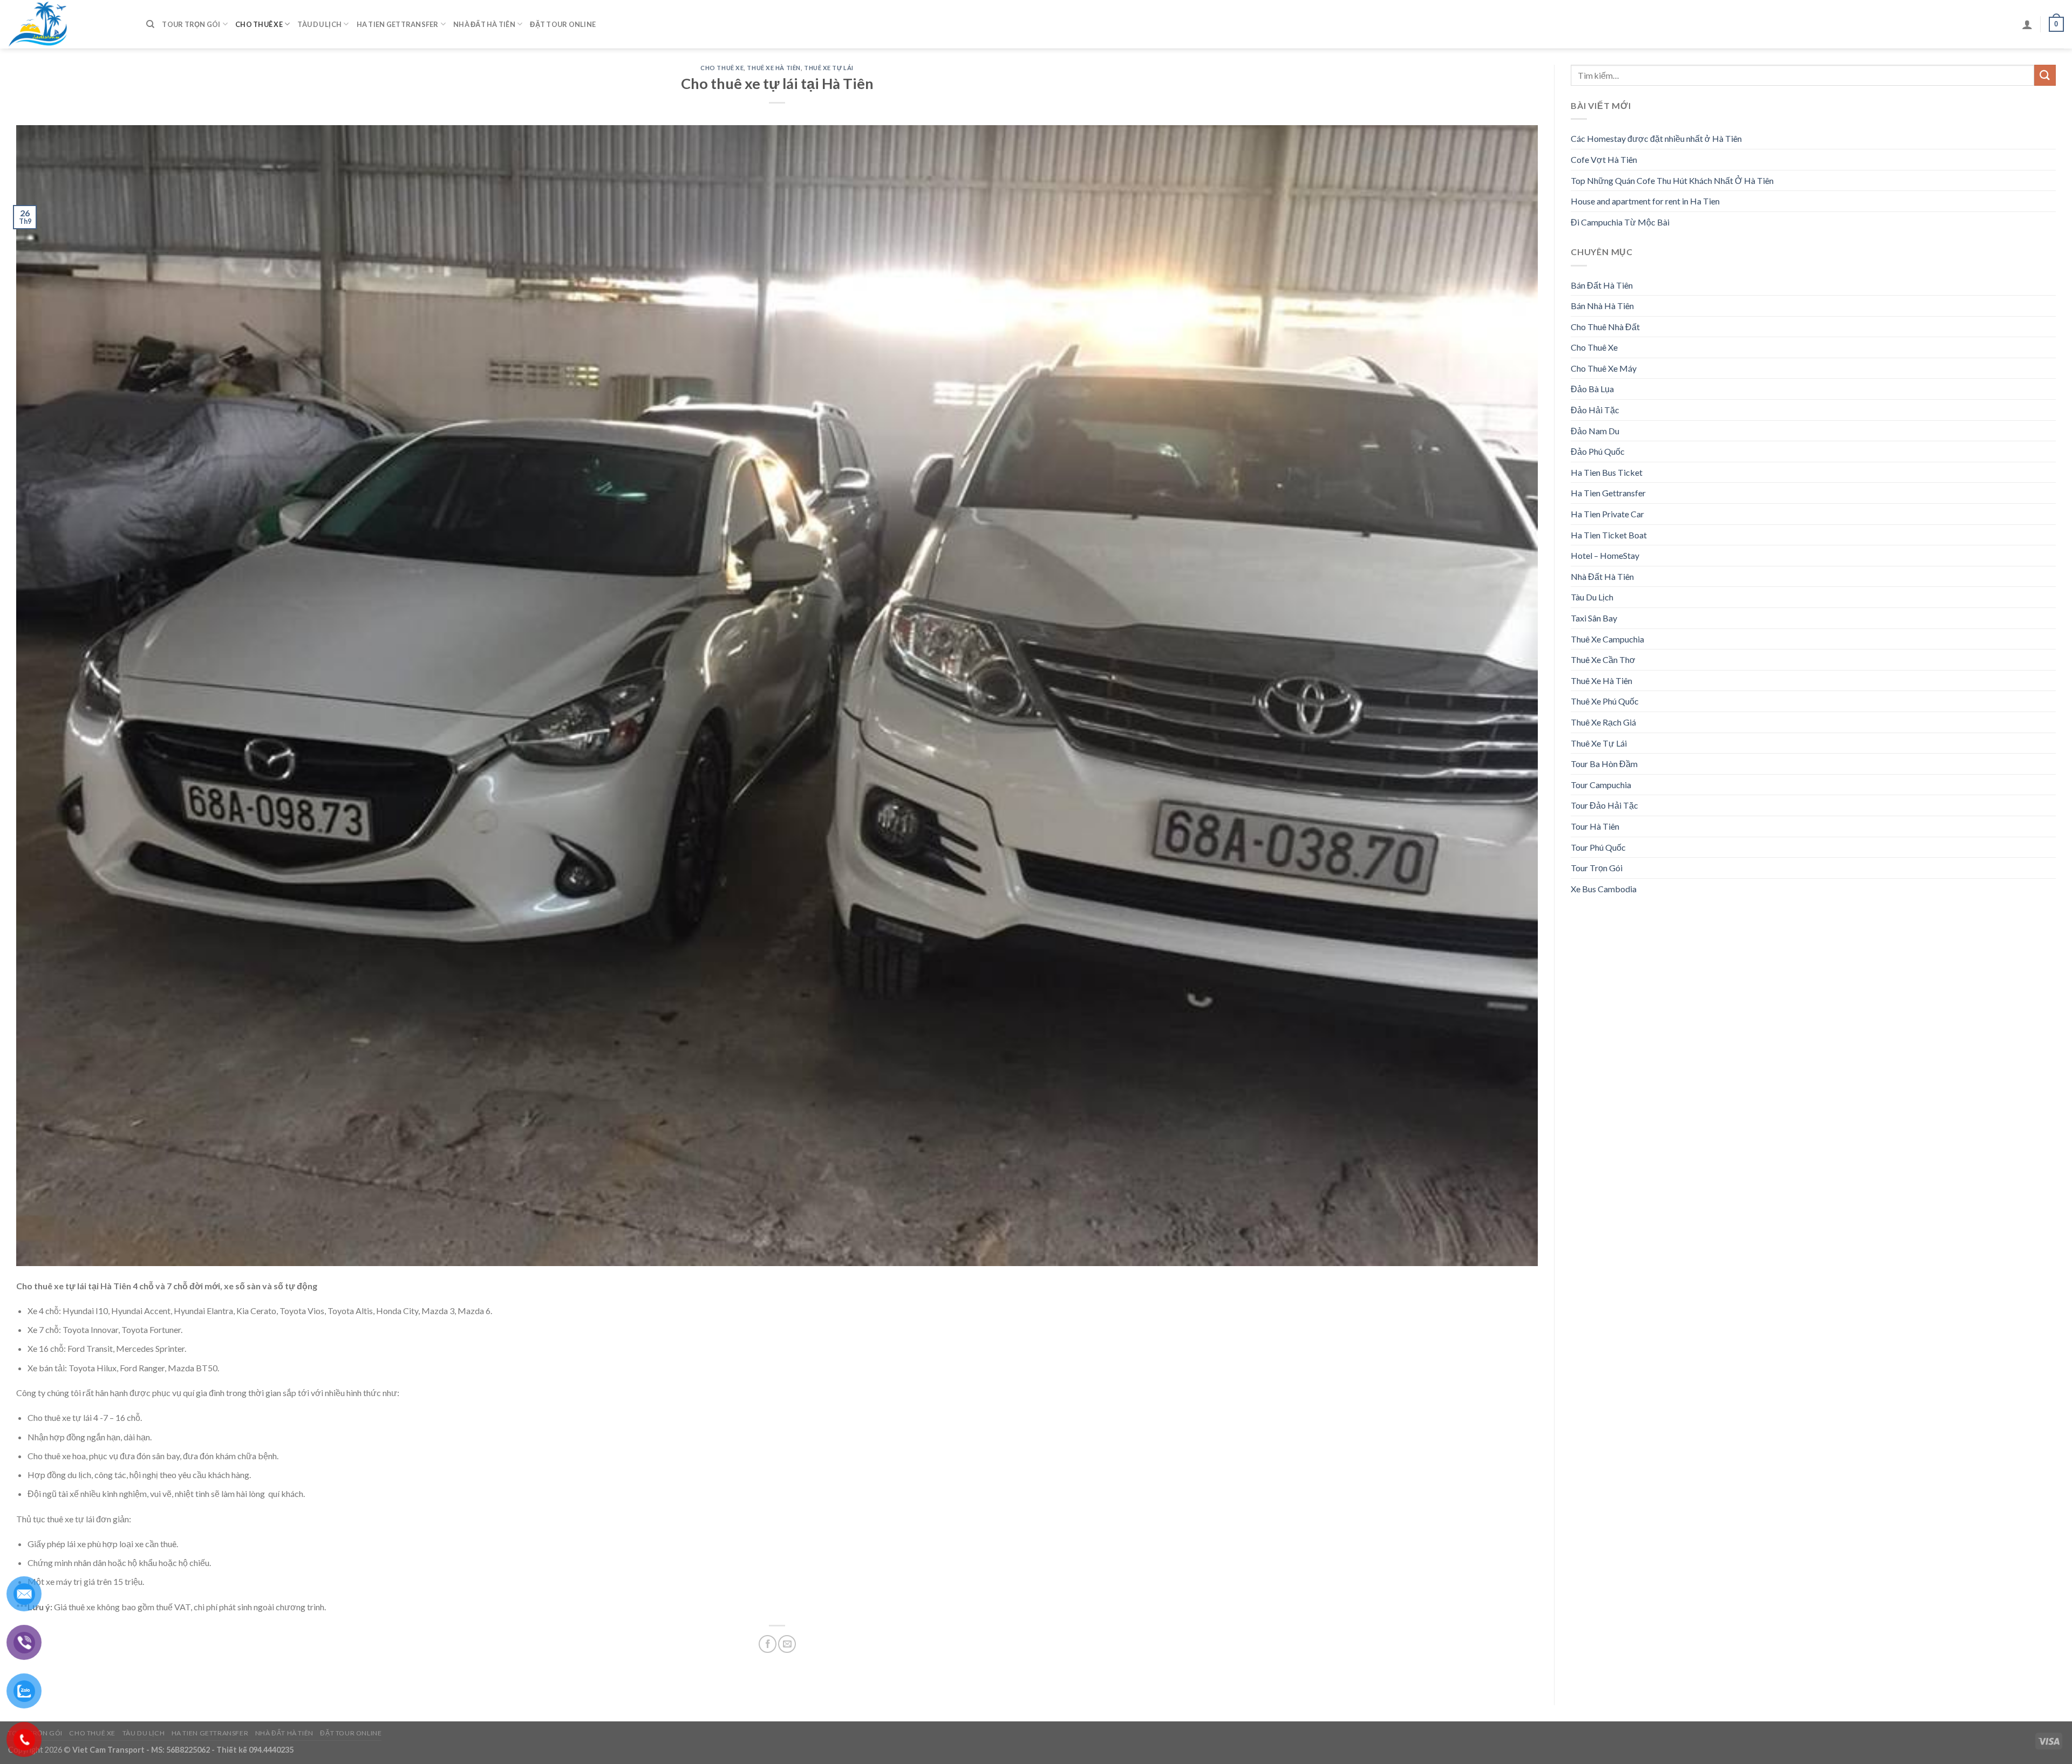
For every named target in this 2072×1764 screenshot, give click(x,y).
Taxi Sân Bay (1594, 618)
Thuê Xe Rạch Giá (1603, 722)
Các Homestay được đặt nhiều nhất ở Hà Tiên (1656, 138)
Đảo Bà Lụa (1592, 389)
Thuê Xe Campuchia (1607, 639)
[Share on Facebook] (768, 1644)
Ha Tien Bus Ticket (1607, 472)
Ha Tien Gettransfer (398, 24)
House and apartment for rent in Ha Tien (1645, 201)
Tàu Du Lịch (319, 24)
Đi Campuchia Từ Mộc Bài (1620, 222)
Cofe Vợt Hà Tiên (1604, 159)
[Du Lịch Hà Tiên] (69, 24)
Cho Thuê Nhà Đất (1605, 327)
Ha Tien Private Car (1607, 514)
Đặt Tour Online (563, 24)
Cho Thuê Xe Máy (1604, 368)
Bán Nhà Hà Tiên (1602, 306)
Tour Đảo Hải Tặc (1604, 805)
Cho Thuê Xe (259, 24)
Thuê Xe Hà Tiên (773, 68)
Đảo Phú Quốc (1598, 451)
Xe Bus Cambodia (1604, 889)
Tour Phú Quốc (1598, 847)
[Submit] (2045, 75)
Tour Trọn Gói (191, 24)
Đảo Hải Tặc (1595, 410)
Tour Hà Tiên (1595, 826)
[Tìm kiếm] (150, 24)
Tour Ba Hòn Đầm (1604, 764)
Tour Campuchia (1601, 785)
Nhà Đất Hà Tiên (484, 24)
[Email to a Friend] (787, 1644)
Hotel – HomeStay (1605, 555)
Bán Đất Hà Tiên (1602, 285)
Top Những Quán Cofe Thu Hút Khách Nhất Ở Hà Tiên (1672, 180)
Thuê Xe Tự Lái (829, 68)
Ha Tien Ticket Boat (1609, 535)
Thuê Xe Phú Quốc (1605, 701)
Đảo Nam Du (1595, 431)
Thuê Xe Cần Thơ (1603, 659)
